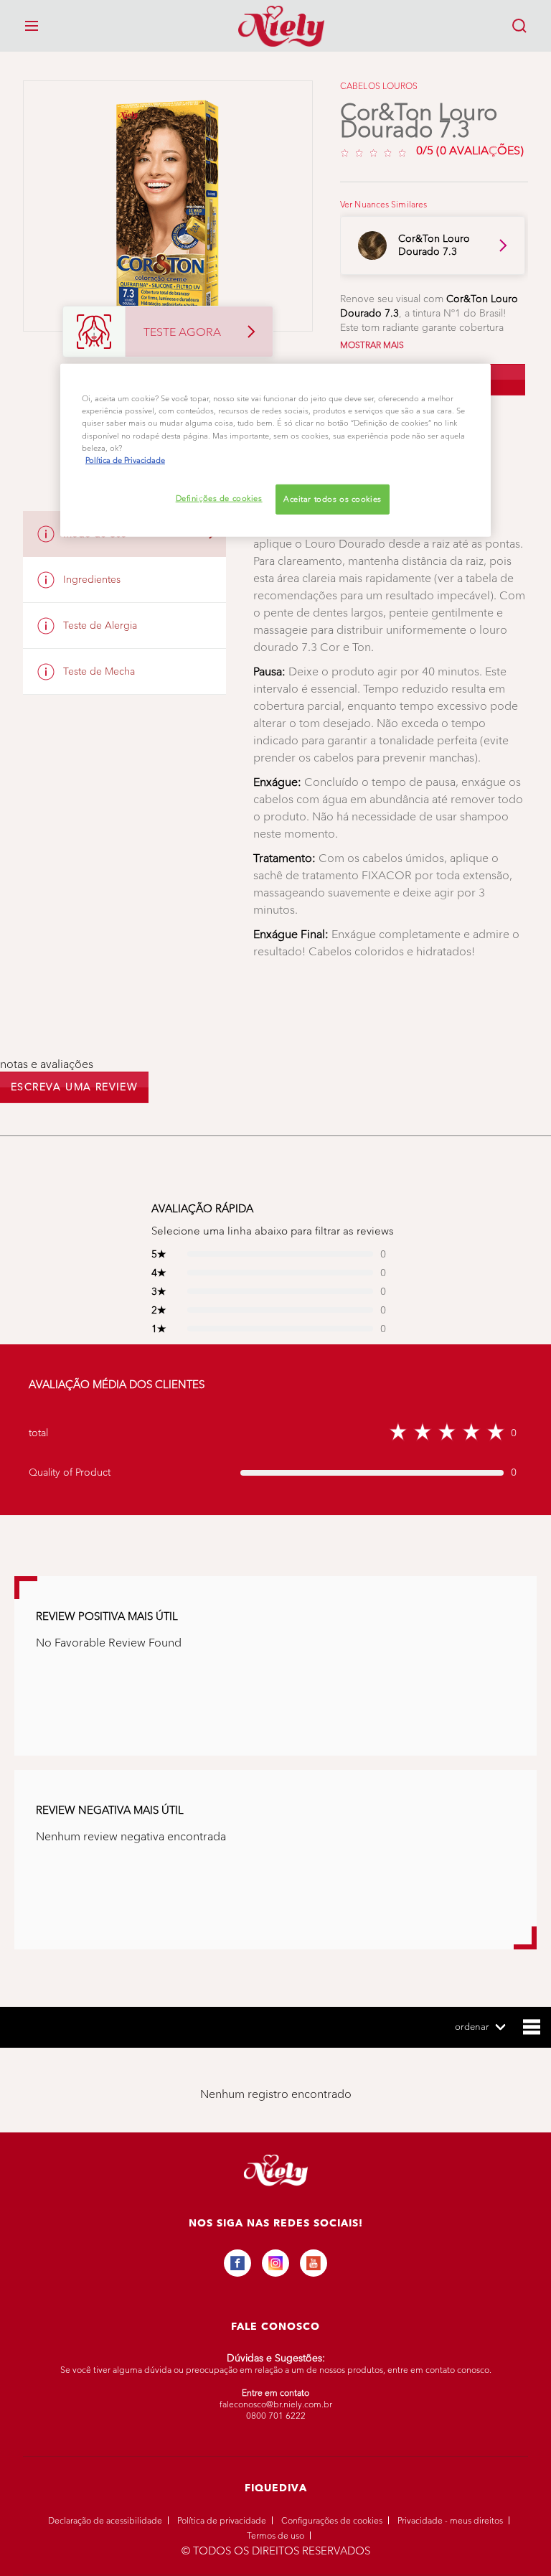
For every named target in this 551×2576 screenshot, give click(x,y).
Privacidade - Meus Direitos (450, 2520)
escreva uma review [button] (74, 1087)
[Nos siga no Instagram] (275, 2263)
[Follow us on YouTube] (314, 2263)
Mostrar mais (372, 345)
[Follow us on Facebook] (237, 2263)
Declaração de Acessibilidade (105, 2520)
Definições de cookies (219, 497)
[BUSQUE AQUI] (519, 26)
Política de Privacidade (222, 2520)
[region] (275, 450)
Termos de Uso (275, 2535)
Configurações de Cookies (332, 2520)
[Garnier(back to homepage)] (275, 26)
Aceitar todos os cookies (333, 498)
